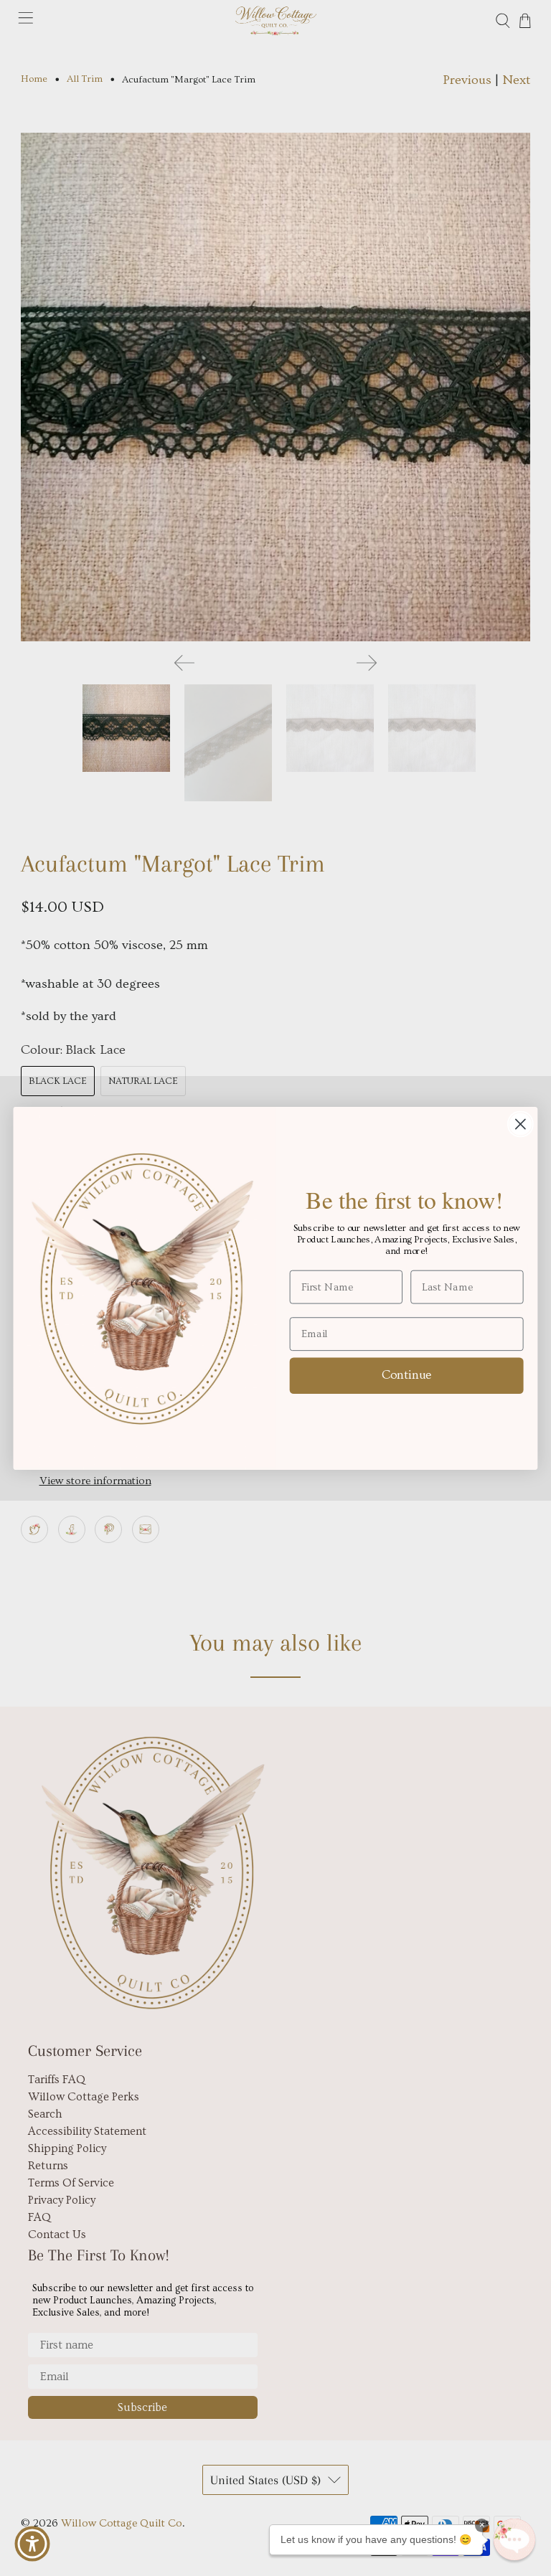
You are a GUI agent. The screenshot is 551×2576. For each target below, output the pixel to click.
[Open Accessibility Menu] (32, 2544)
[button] (514, 2539)
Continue (407, 1374)
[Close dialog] (521, 1124)
